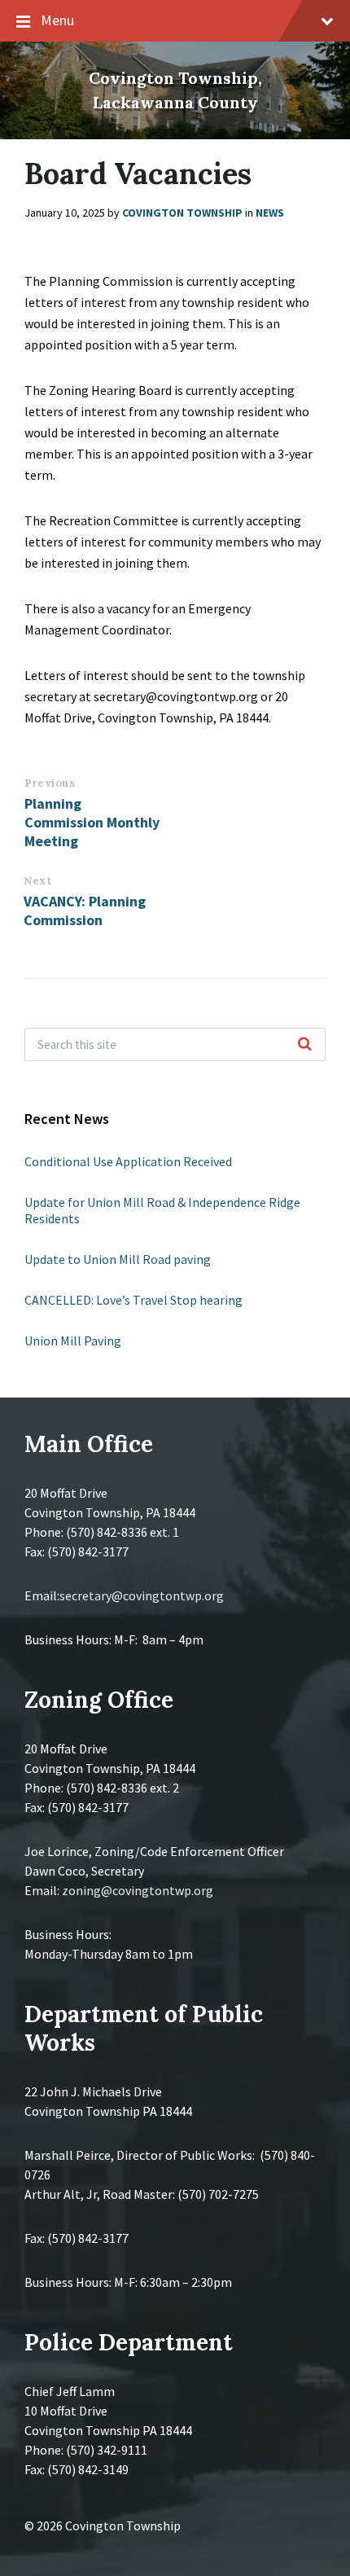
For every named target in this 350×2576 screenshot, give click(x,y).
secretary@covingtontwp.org (142, 1595)
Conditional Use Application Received (128, 1161)
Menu (57, 20)
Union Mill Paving (73, 1341)
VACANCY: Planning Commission (85, 911)
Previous (50, 783)
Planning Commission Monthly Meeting (92, 822)
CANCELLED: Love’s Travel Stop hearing (133, 1300)
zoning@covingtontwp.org (138, 1890)
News (270, 213)
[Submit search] (304, 1045)
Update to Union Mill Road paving (118, 1259)
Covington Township (182, 213)
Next (37, 881)
